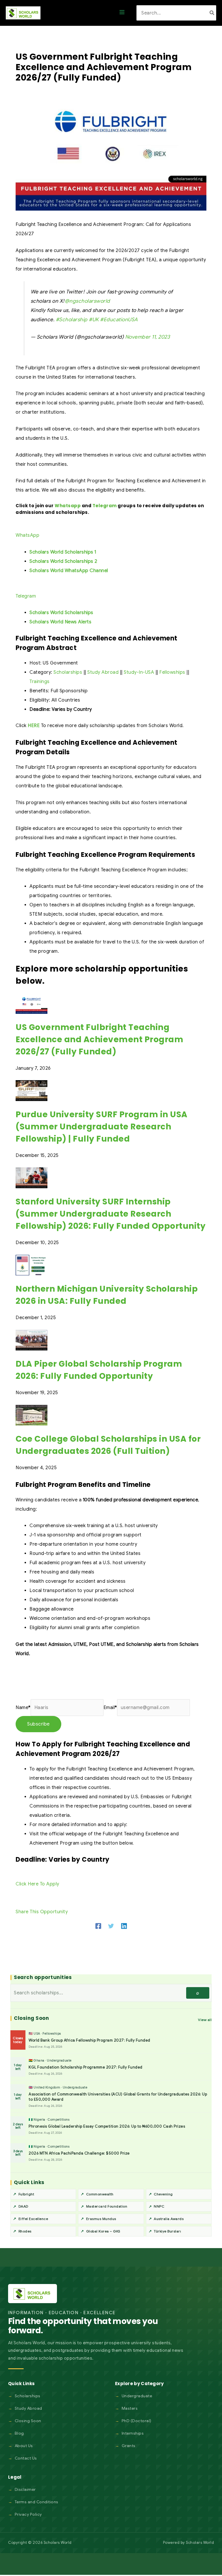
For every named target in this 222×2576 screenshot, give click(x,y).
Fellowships (172, 672)
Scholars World (200, 2543)
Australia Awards (169, 2219)
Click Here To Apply (37, 1884)
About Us (24, 2446)
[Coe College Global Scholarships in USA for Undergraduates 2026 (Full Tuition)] (32, 1415)
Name (23, 1708)
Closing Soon (28, 2421)
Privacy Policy (28, 2514)
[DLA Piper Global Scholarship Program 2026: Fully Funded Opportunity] (32, 1340)
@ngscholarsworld (87, 301)
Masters (130, 2408)
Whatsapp (68, 506)
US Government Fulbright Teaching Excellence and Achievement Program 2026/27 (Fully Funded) (99, 1039)
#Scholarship (72, 320)
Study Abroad (103, 672)
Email (110, 1708)
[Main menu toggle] (122, 13)
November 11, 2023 (148, 337)
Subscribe (38, 1724)
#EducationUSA (119, 320)
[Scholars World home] (33, 2294)
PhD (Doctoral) (137, 2421)
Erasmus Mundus (101, 2219)
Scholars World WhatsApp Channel (69, 571)
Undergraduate (137, 2396)
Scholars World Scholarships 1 (63, 552)
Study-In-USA (139, 672)
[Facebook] (98, 1926)
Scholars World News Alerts (60, 622)
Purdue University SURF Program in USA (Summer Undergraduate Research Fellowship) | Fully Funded (102, 1127)
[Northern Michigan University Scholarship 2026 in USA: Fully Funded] (32, 1265)
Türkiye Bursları (167, 2231)
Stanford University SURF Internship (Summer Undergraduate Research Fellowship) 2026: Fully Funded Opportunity (111, 1214)
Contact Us (26, 2458)
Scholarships (68, 672)
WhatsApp (27, 535)
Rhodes (25, 2231)
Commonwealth (100, 2194)
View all (205, 2020)
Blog (19, 2433)
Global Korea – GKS (103, 2231)
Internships (133, 2433)
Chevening (163, 2194)
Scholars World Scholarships (61, 613)
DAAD (23, 2206)
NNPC (159, 2206)
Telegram (105, 506)
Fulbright (26, 2194)
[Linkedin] (124, 1926)
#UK (94, 320)
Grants (129, 2446)
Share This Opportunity (42, 1912)
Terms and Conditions (37, 2502)
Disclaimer (25, 2489)
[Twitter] (111, 1926)
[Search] (212, 13)
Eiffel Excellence (33, 2219)
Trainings (40, 682)
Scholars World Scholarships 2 (63, 561)
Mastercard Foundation (107, 2206)
